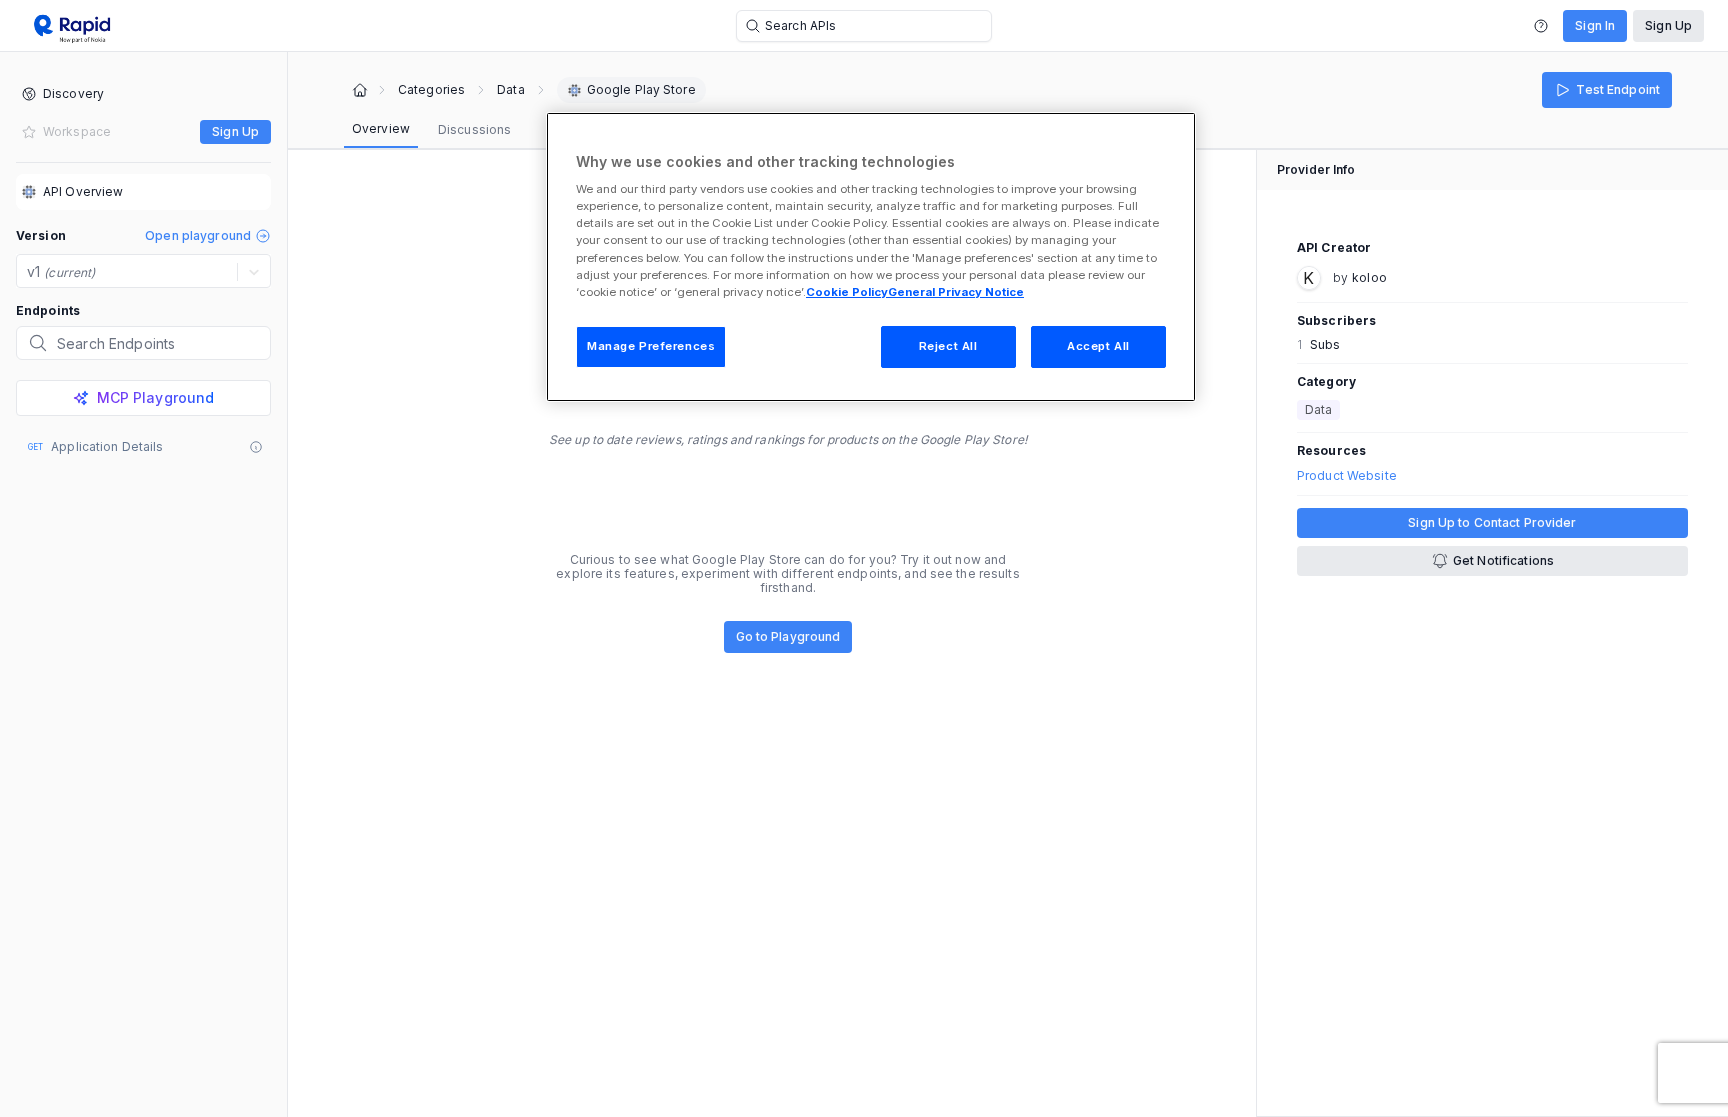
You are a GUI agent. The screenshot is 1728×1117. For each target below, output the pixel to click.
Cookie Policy (847, 292)
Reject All (948, 346)
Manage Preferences (651, 346)
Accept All (1098, 346)
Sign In (1595, 25)
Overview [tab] (381, 128)
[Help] (1541, 26)
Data (510, 90)
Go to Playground (788, 636)
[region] (871, 257)
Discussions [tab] (474, 129)
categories (431, 90)
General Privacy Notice (956, 292)
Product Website (1347, 476)
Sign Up (1668, 25)
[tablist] (431, 130)
